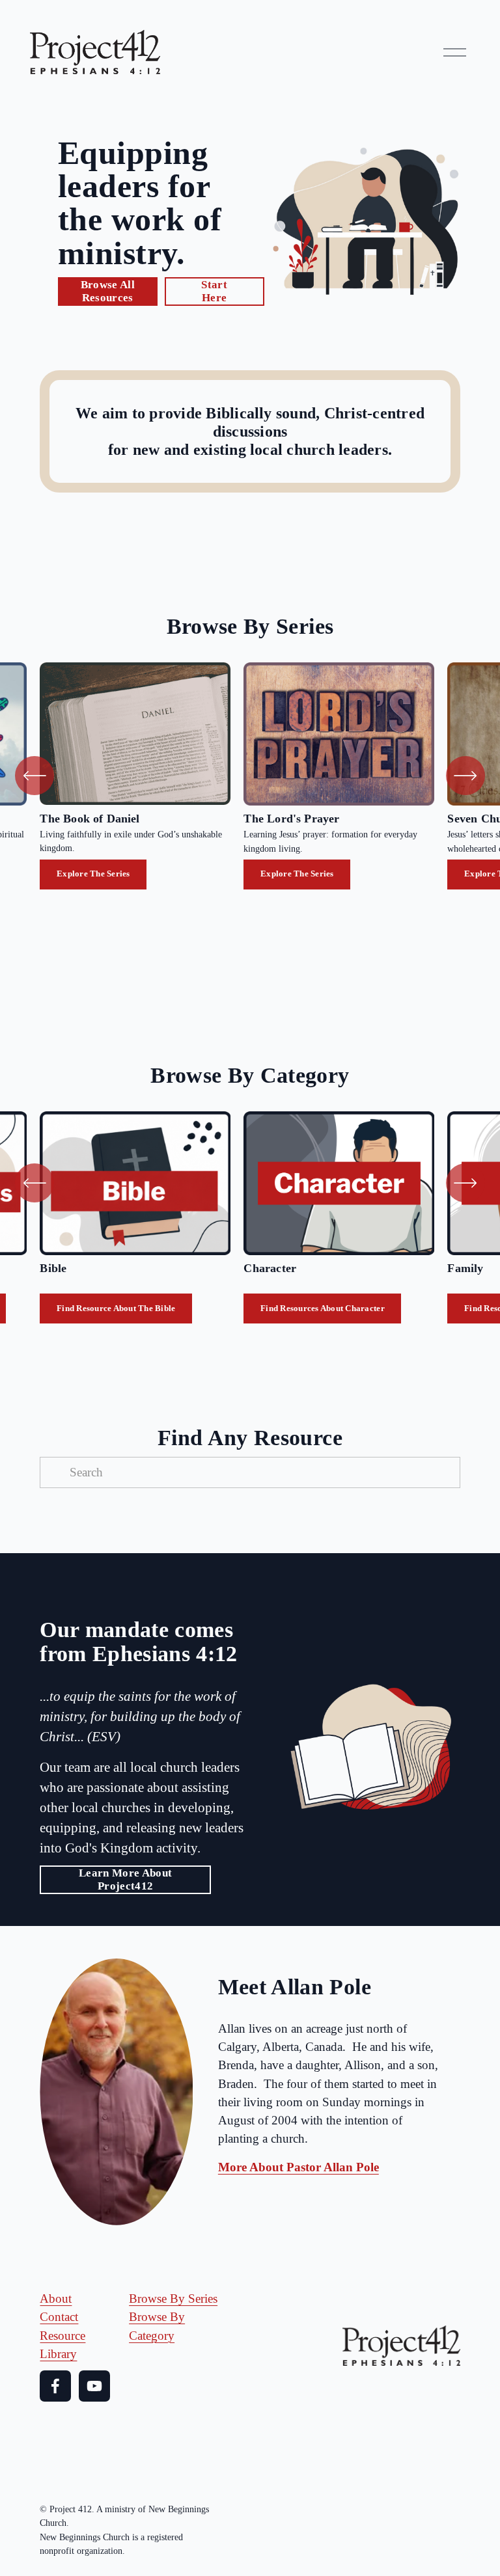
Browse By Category (157, 2326)
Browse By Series (173, 2298)
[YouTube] (94, 2386)
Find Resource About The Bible (116, 1308)
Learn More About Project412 (125, 1879)
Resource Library (62, 2345)
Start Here (214, 291)
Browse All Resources (108, 291)
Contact (59, 2317)
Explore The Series (93, 874)
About (56, 2298)
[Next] (465, 776)
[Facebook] (55, 2386)
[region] (250, 776)
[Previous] (35, 776)
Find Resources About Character (323, 1308)
